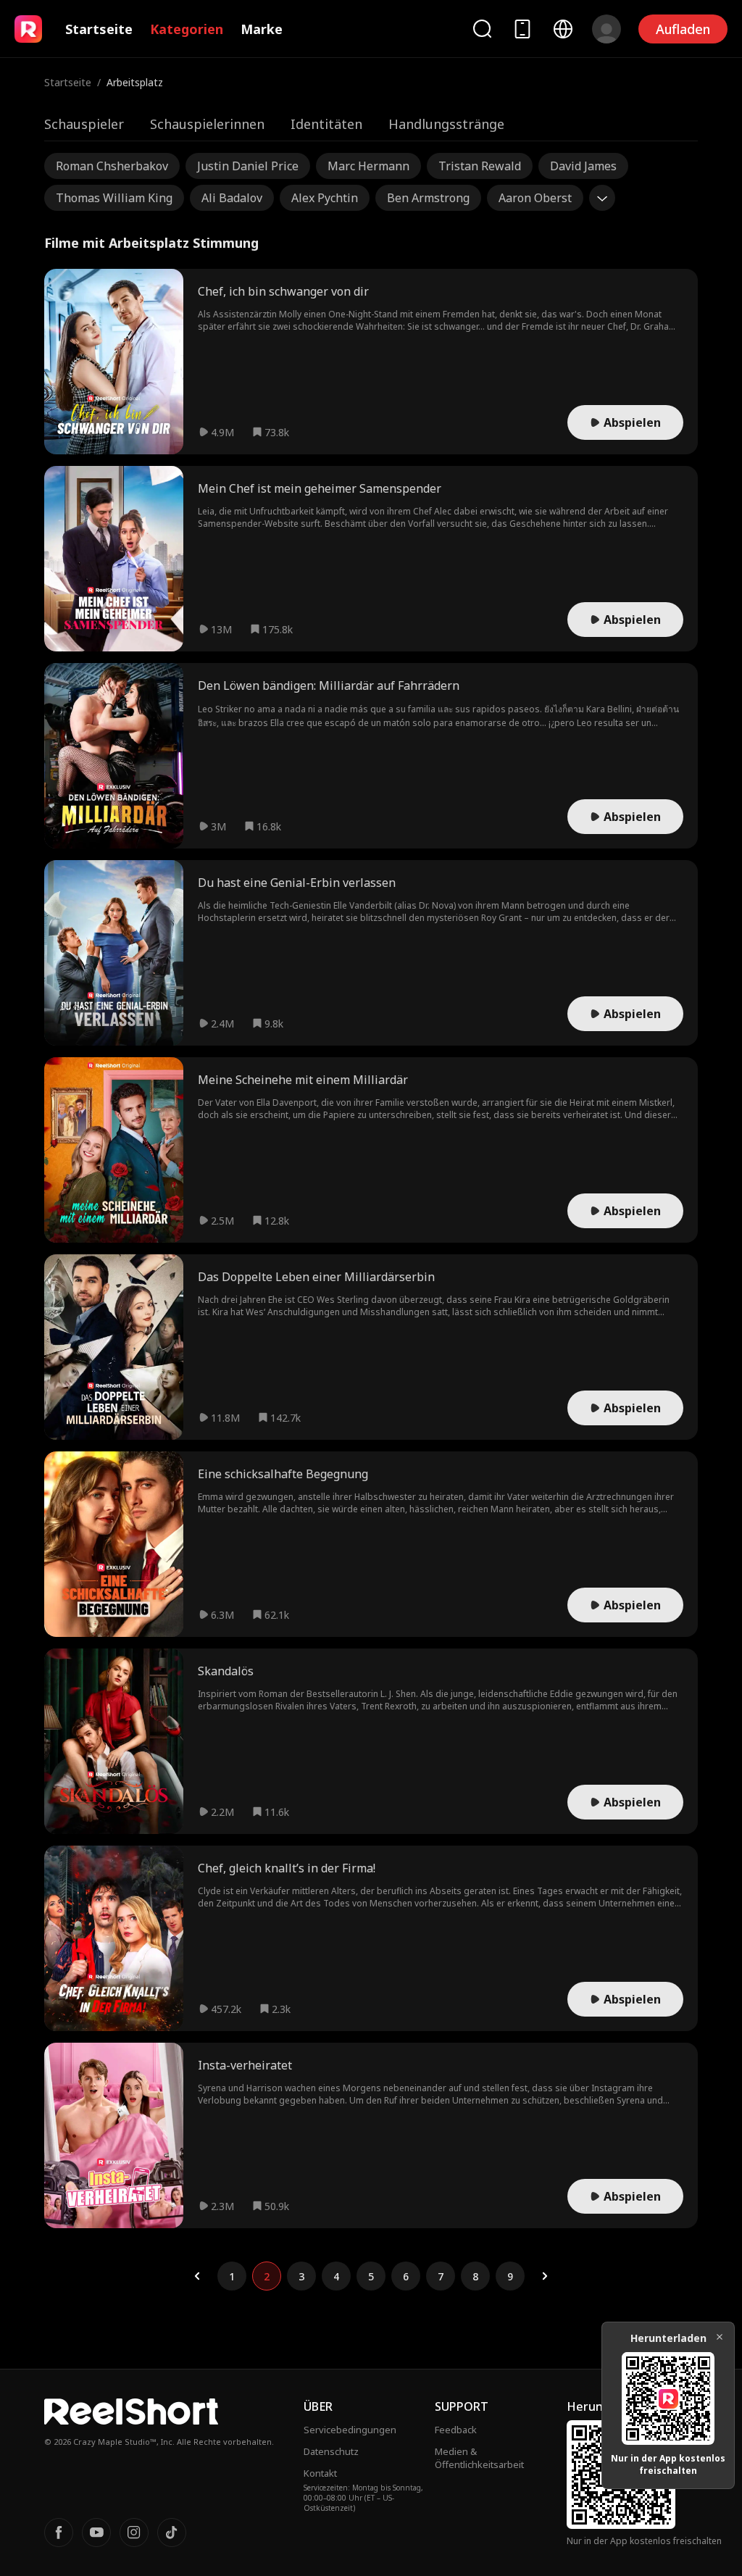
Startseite (99, 29)
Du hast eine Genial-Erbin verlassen (297, 883)
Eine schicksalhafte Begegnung (283, 1474)
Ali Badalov (232, 198)
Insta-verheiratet (245, 2065)
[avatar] (606, 29)
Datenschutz (331, 2451)
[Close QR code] (720, 2337)
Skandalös (226, 1671)
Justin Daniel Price (248, 166)
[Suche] (482, 29)
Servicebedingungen (350, 2430)
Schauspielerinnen (207, 124)
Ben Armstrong (428, 198)
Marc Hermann (368, 166)
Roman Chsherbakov (112, 166)
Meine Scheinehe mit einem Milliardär (303, 1080)
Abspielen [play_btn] (632, 422)
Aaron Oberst (535, 198)
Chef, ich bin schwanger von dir (283, 291)
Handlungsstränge (446, 124)
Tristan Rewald (480, 166)
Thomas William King (114, 198)
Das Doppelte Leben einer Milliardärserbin (316, 1277)
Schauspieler (84, 124)
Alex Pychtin (325, 198)
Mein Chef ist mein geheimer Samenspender (320, 488)
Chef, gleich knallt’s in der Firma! (287, 1868)
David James (583, 166)
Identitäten (326, 124)
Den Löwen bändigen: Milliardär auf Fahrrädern (329, 685)
